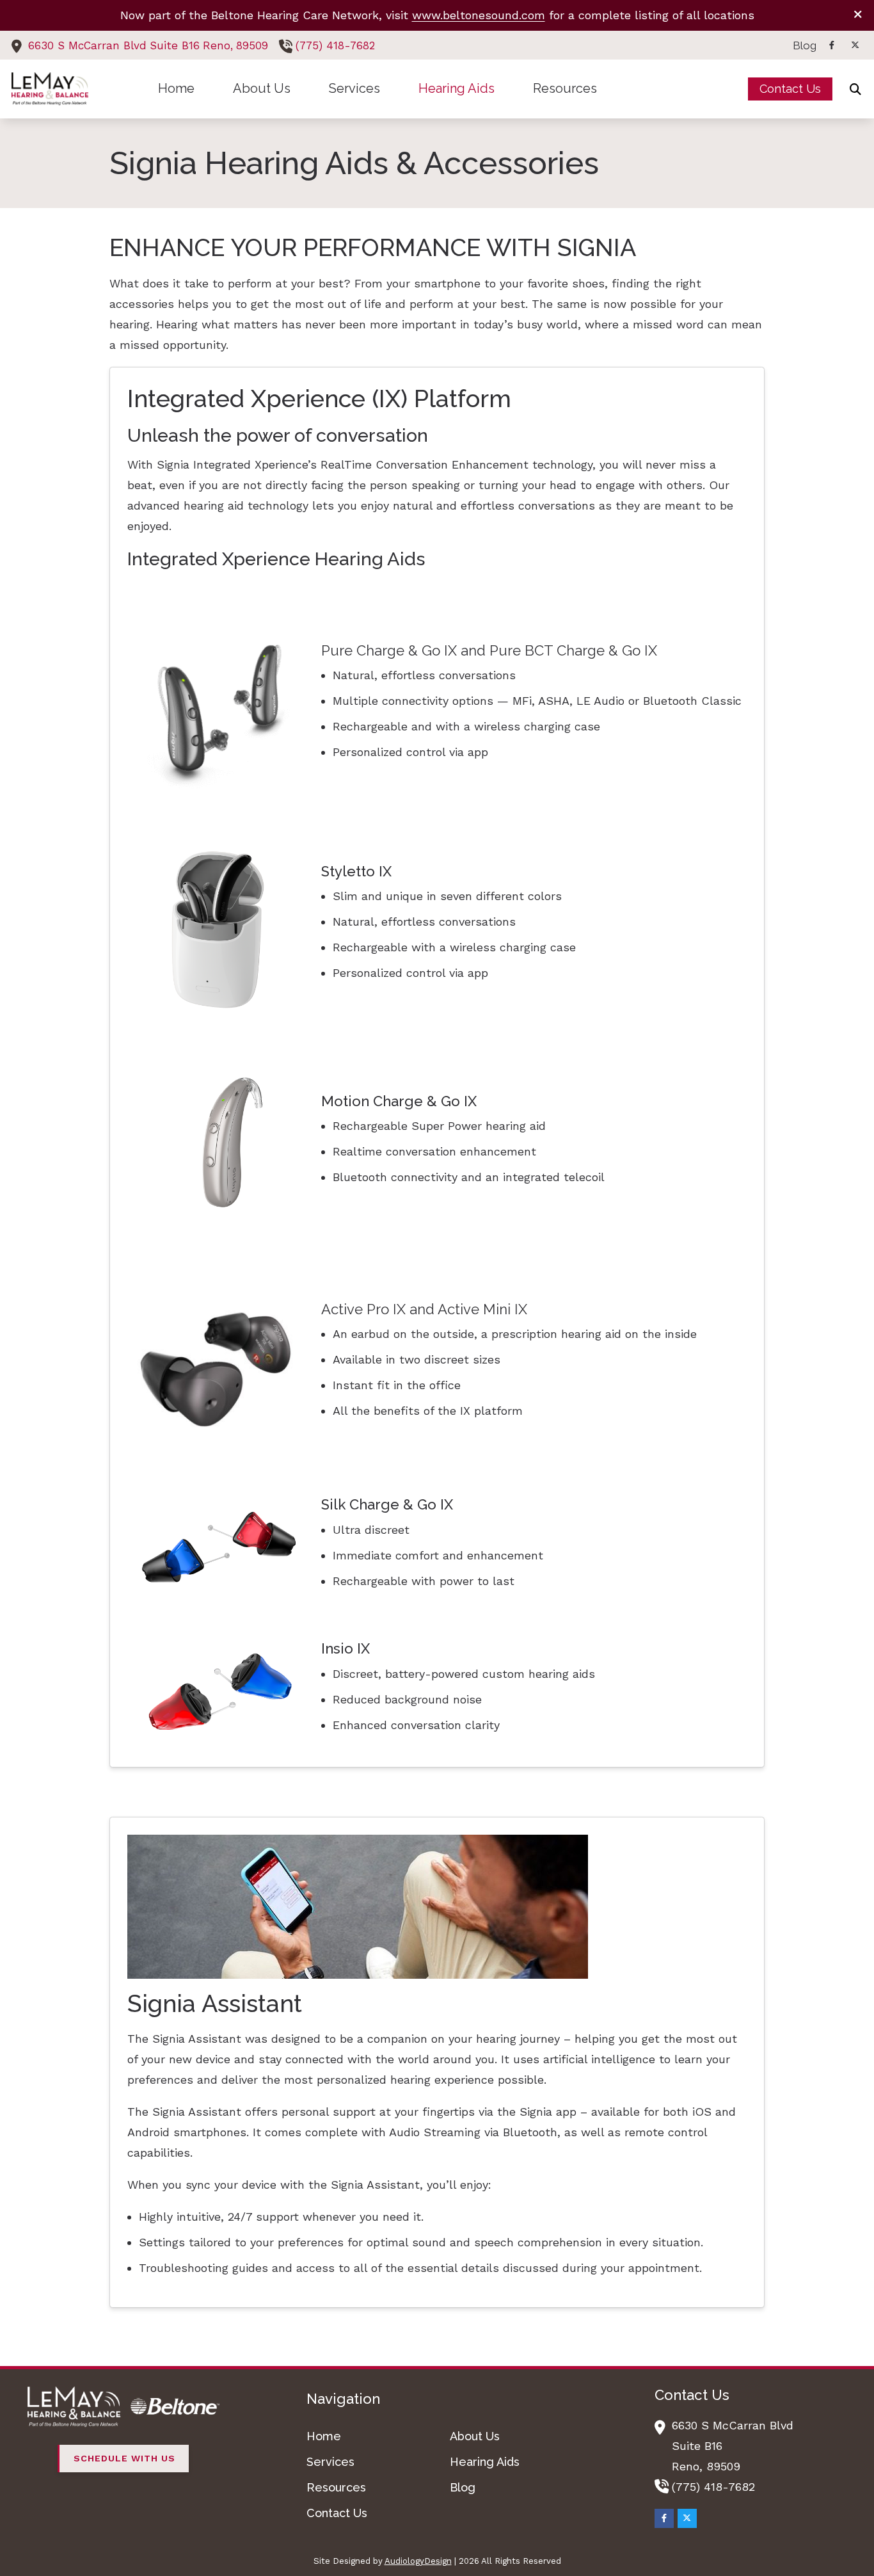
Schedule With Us (124, 2458)
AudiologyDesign (418, 2561)
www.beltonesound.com (479, 15)
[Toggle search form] (855, 89)
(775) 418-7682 (335, 45)
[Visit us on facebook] (832, 45)
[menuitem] (801, 45)
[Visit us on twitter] (855, 45)
